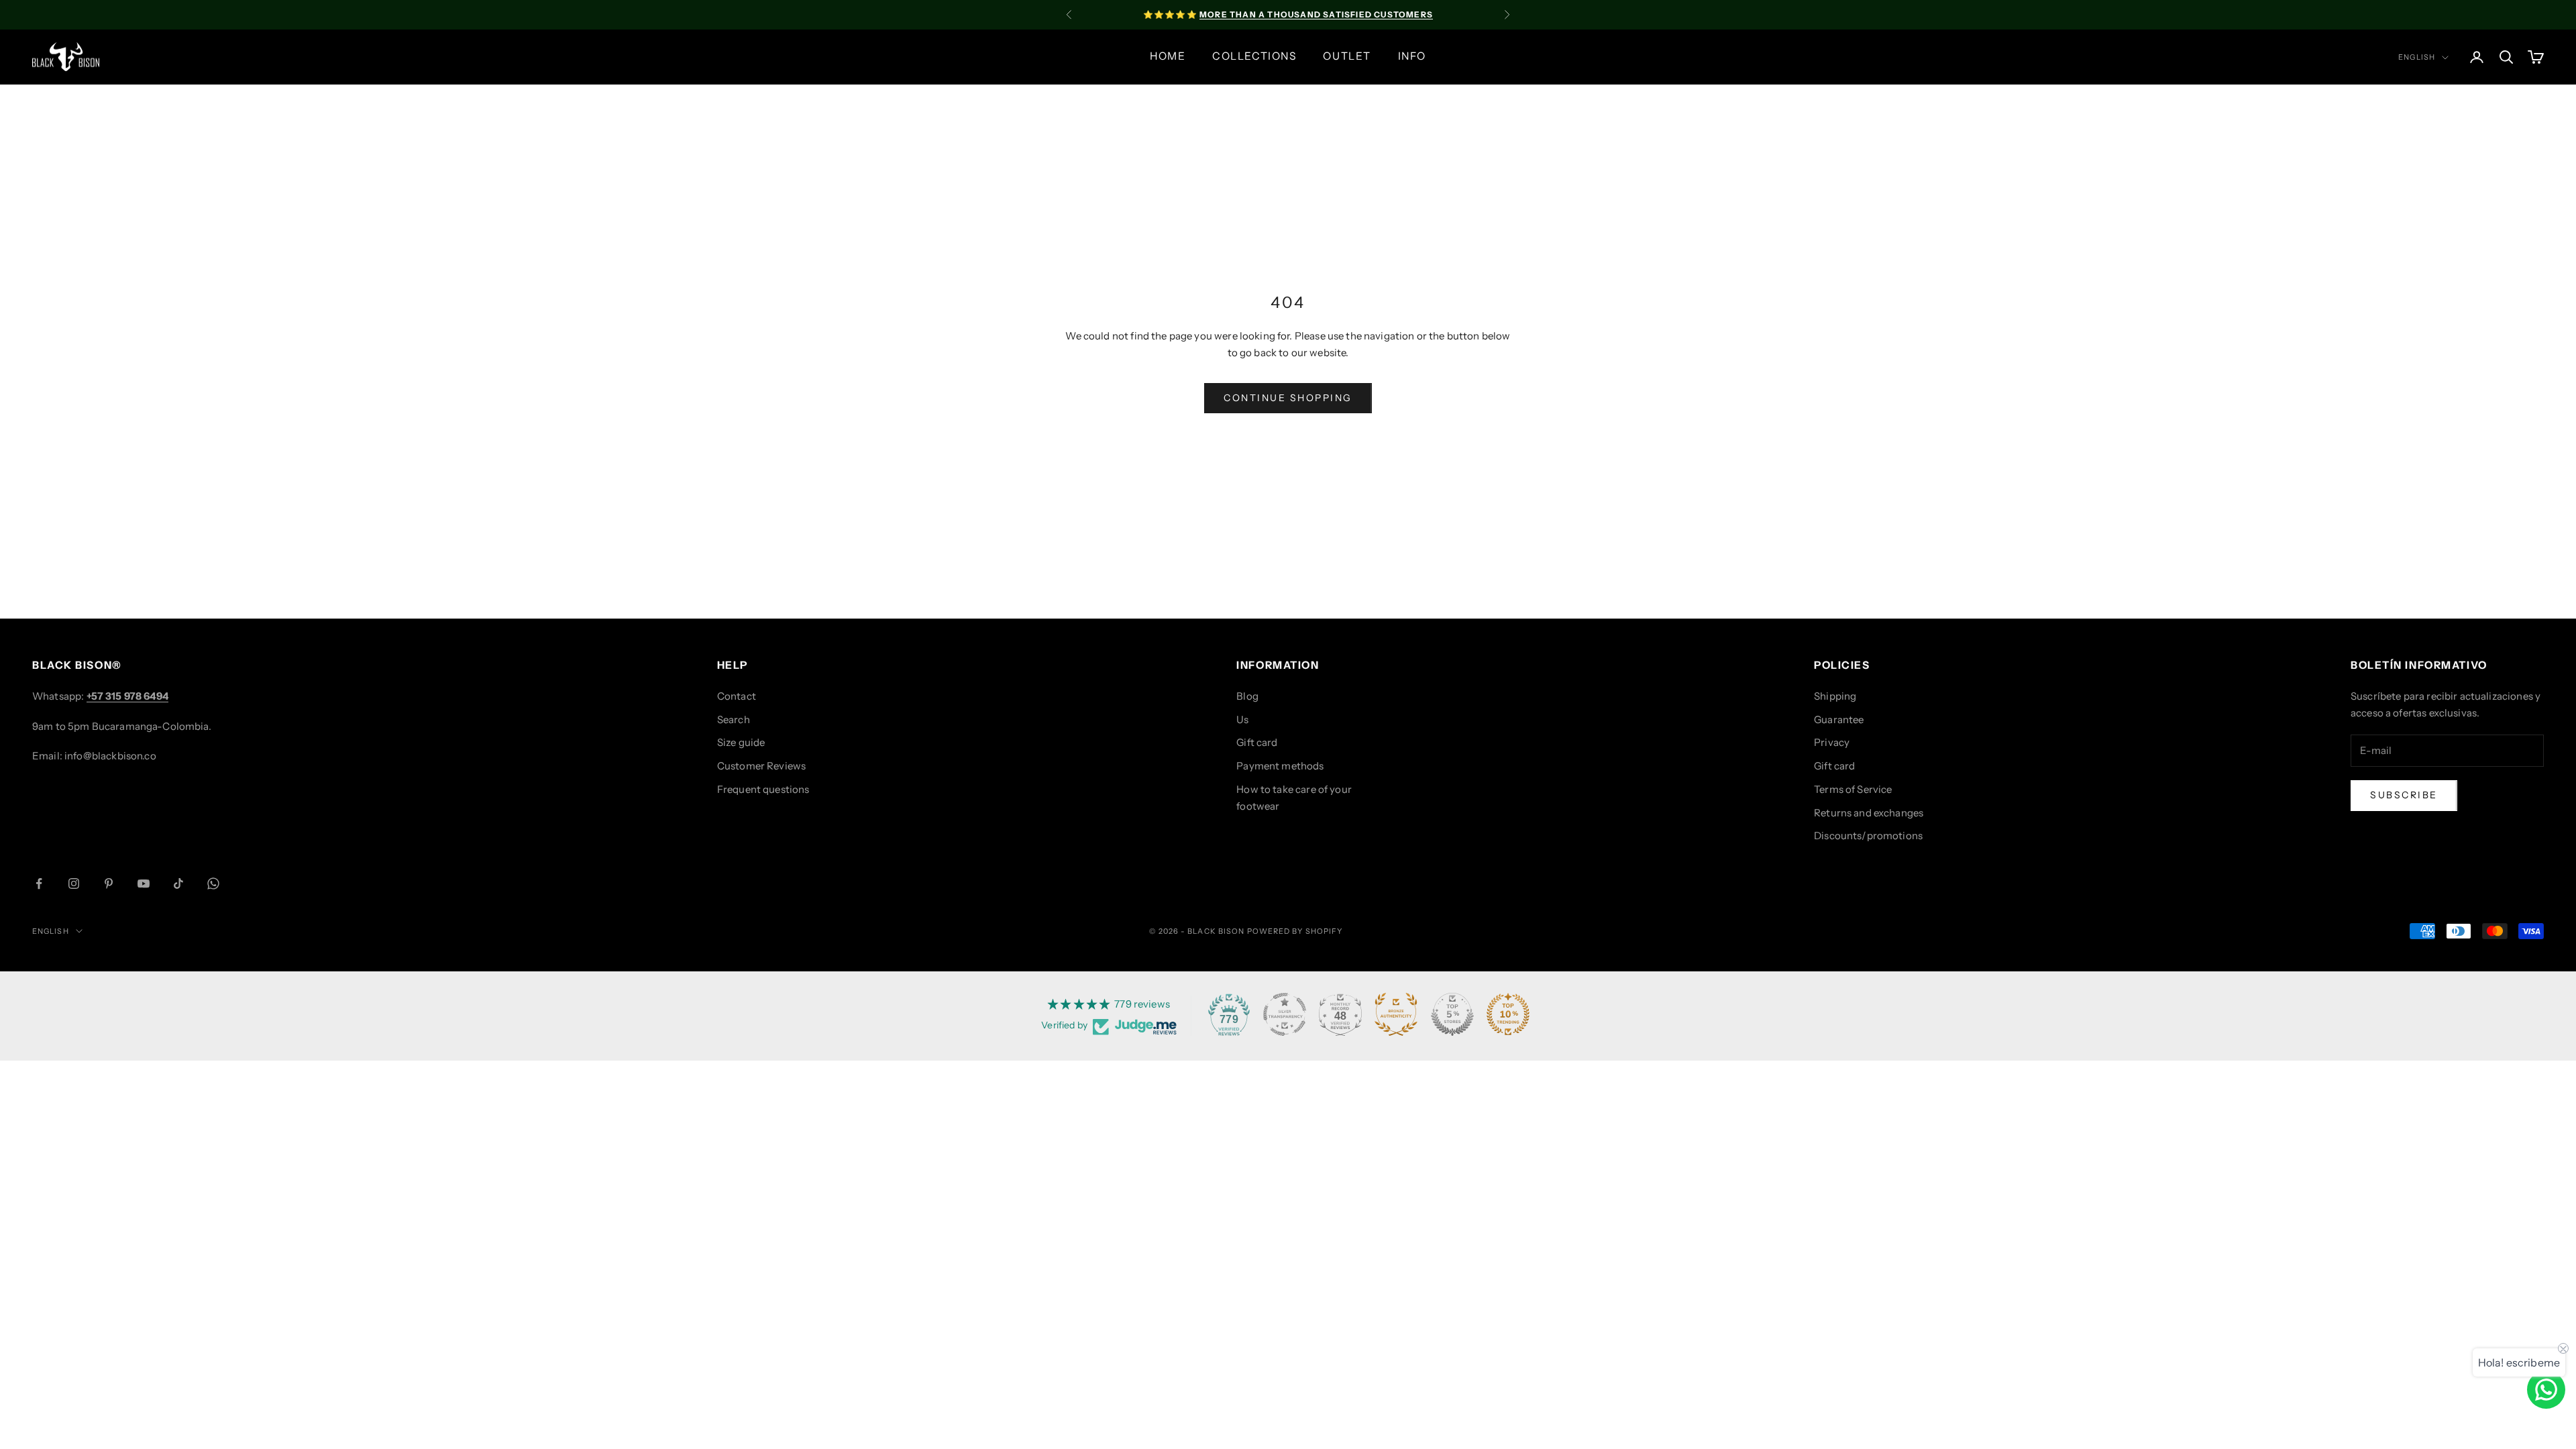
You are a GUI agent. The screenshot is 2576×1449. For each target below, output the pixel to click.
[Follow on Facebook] (39, 883)
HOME (1168, 56)
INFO (1412, 56)
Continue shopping (1288, 398)
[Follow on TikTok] (178, 883)
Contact (737, 696)
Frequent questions (763, 789)
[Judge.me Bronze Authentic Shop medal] (1396, 1014)
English (2417, 57)
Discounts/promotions (1868, 836)
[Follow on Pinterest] (109, 883)
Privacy (1832, 742)
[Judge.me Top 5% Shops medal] (1452, 1014)
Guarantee (1839, 719)
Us (1242, 719)
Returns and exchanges (1869, 813)
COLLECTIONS (1254, 56)
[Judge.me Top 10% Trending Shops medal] (1508, 1014)
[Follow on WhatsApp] (213, 883)
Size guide (741, 742)
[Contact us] (2546, 1390)
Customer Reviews (761, 766)
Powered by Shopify (1295, 931)
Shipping (1835, 696)
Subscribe (2404, 795)
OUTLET (1347, 56)
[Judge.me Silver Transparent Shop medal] (1285, 1014)
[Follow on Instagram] (74, 883)
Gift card (1257, 742)
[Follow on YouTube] (144, 883)
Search (734, 719)
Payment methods (1280, 766)
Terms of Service (1853, 789)
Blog (1247, 696)
